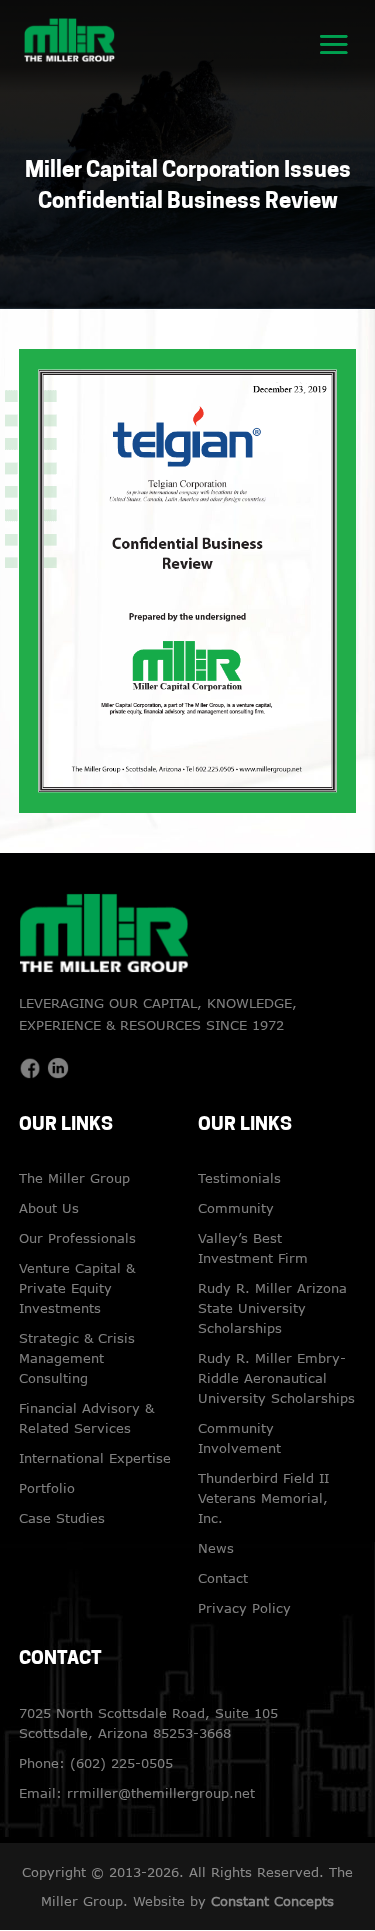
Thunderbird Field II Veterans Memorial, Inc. (263, 1498)
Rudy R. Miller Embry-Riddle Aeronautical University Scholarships (276, 1378)
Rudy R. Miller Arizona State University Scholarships (272, 1308)
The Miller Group (74, 1178)
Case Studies (62, 1518)
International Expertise (95, 1458)
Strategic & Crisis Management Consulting (77, 1358)
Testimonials (239, 1178)
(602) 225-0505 (121, 1763)
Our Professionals (77, 1238)
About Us (49, 1208)
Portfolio (47, 1488)
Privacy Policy (244, 1608)
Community (236, 1208)
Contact (223, 1578)
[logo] (70, 38)
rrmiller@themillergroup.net (161, 1793)
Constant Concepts (272, 1901)
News (216, 1548)
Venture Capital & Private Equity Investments (77, 1288)
